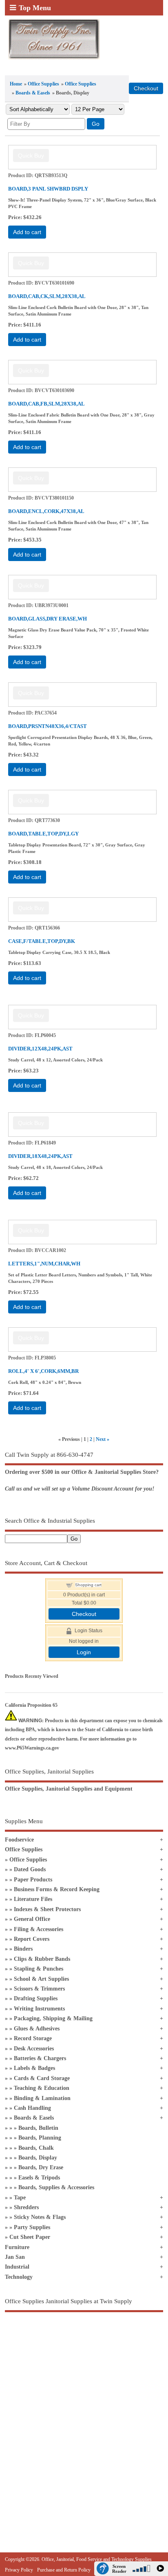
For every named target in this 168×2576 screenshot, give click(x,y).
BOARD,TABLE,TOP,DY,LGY (43, 834)
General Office (32, 1919)
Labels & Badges (34, 2068)
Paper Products (33, 1880)
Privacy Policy (19, 2570)
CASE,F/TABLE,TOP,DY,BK (42, 941)
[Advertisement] (84, 2414)
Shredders (26, 2207)
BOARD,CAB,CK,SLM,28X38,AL (47, 296)
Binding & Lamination (42, 2098)
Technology (19, 2277)
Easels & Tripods (39, 2178)
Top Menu (35, 8)
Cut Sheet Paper (30, 2237)
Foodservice (19, 1840)
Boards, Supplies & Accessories (56, 2187)
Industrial (17, 2267)
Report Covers (32, 1939)
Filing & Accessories (39, 1929)
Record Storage (33, 2038)
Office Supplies (43, 84)
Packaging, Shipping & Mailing (53, 2018)
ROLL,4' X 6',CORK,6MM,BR (43, 1371)
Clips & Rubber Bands (42, 1959)
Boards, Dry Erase (41, 2167)
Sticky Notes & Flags (40, 2217)
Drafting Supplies (36, 1998)
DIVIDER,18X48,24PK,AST (40, 1156)
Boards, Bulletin (38, 2128)
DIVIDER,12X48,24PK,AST (40, 1049)
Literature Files (33, 1899)
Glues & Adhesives (37, 2029)
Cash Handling (32, 2108)
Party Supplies (32, 2227)
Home (16, 84)
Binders (23, 1949)
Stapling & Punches (39, 1969)
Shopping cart (88, 1585)
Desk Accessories (34, 2049)
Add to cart (27, 232)
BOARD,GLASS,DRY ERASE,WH (48, 619)
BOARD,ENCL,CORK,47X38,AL (46, 511)
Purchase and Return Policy (64, 2570)
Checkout (84, 1614)
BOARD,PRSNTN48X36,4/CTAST (48, 726)
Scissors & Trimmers (39, 1989)
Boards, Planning (40, 2138)
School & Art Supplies (41, 1979)
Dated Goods (30, 1869)
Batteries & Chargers (40, 2058)
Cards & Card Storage (42, 2078)
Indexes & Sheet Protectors (47, 1909)
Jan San (15, 2257)
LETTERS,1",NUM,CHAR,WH (44, 1264)
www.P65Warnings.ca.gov (32, 1748)
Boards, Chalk (36, 2148)
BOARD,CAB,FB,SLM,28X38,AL (46, 404)
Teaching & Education (42, 2088)
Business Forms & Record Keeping (57, 1889)
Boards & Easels (33, 93)
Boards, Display (38, 2158)
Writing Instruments (39, 2009)
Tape (20, 2198)
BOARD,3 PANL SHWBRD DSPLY (48, 189)
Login (84, 1652)
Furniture (17, 2247)
